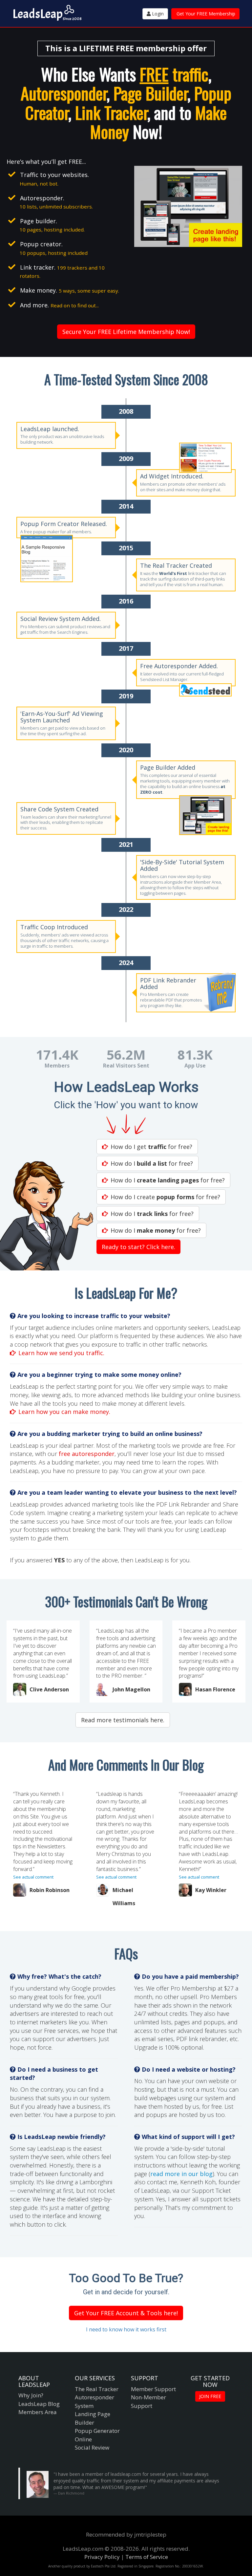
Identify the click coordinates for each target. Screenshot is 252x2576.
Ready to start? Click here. (138, 1247)
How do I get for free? (151, 1147)
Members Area (38, 2412)
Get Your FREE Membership (206, 14)
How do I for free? (152, 1163)
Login (157, 14)
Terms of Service (147, 2557)
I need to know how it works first (126, 2329)
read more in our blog (181, 2174)
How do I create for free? (165, 1197)
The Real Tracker (97, 2389)
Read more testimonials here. (123, 1720)
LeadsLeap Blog (39, 2404)
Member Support (153, 2389)
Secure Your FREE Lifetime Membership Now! (126, 332)
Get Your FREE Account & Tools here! (126, 2313)
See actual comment (33, 1877)
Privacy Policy (102, 2557)
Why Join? (31, 2395)
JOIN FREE (210, 2396)
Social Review (92, 2447)
